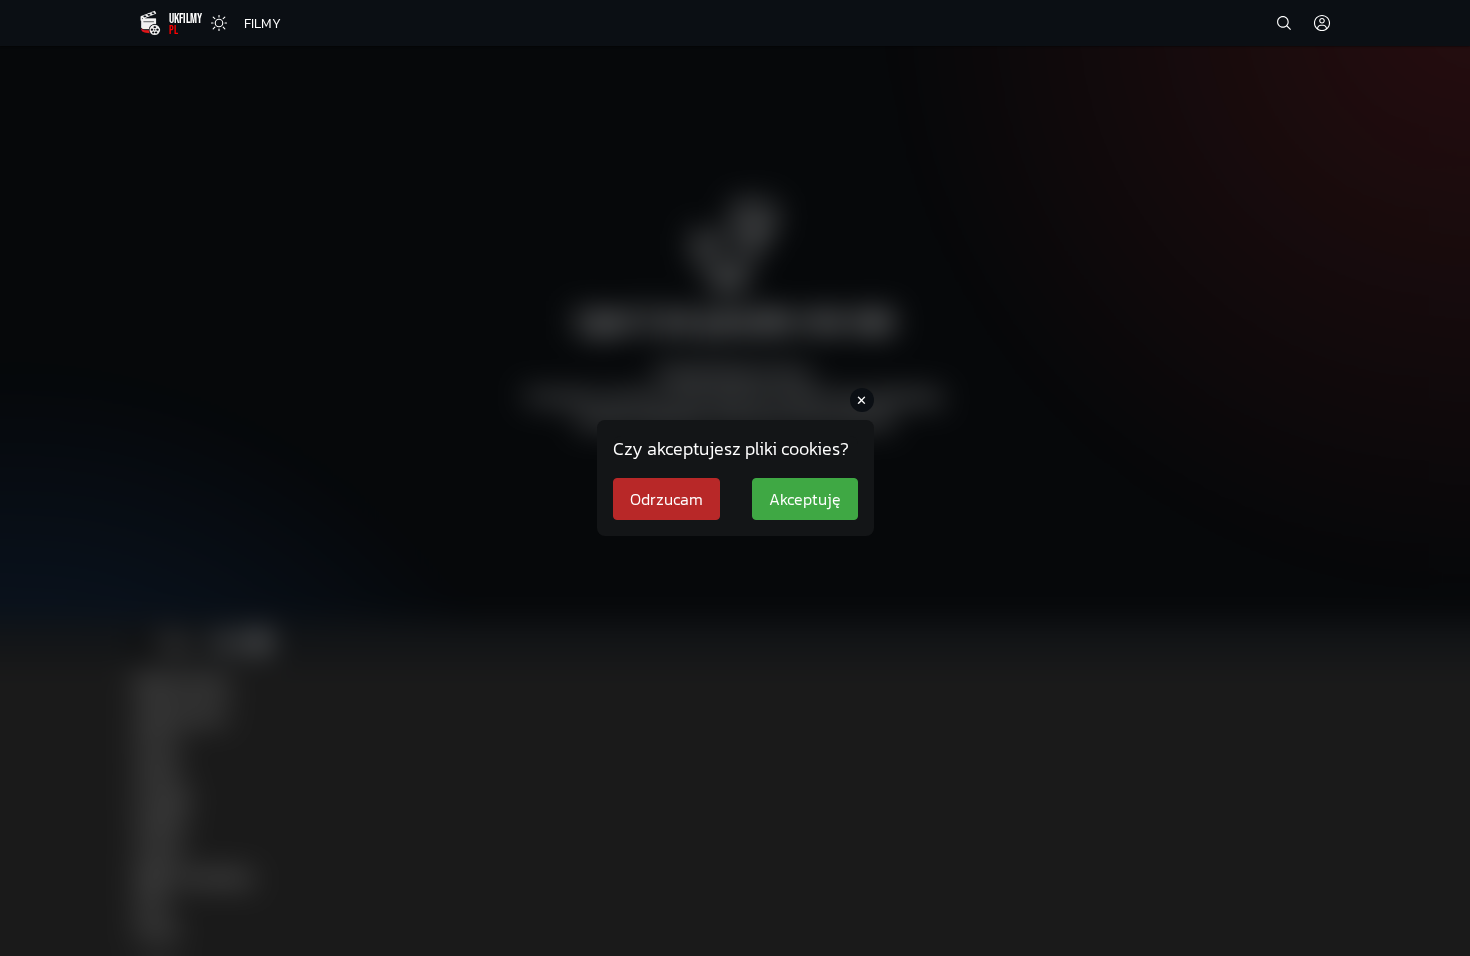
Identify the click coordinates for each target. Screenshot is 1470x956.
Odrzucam (666, 499)
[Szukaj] (1284, 23)
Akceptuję (805, 499)
